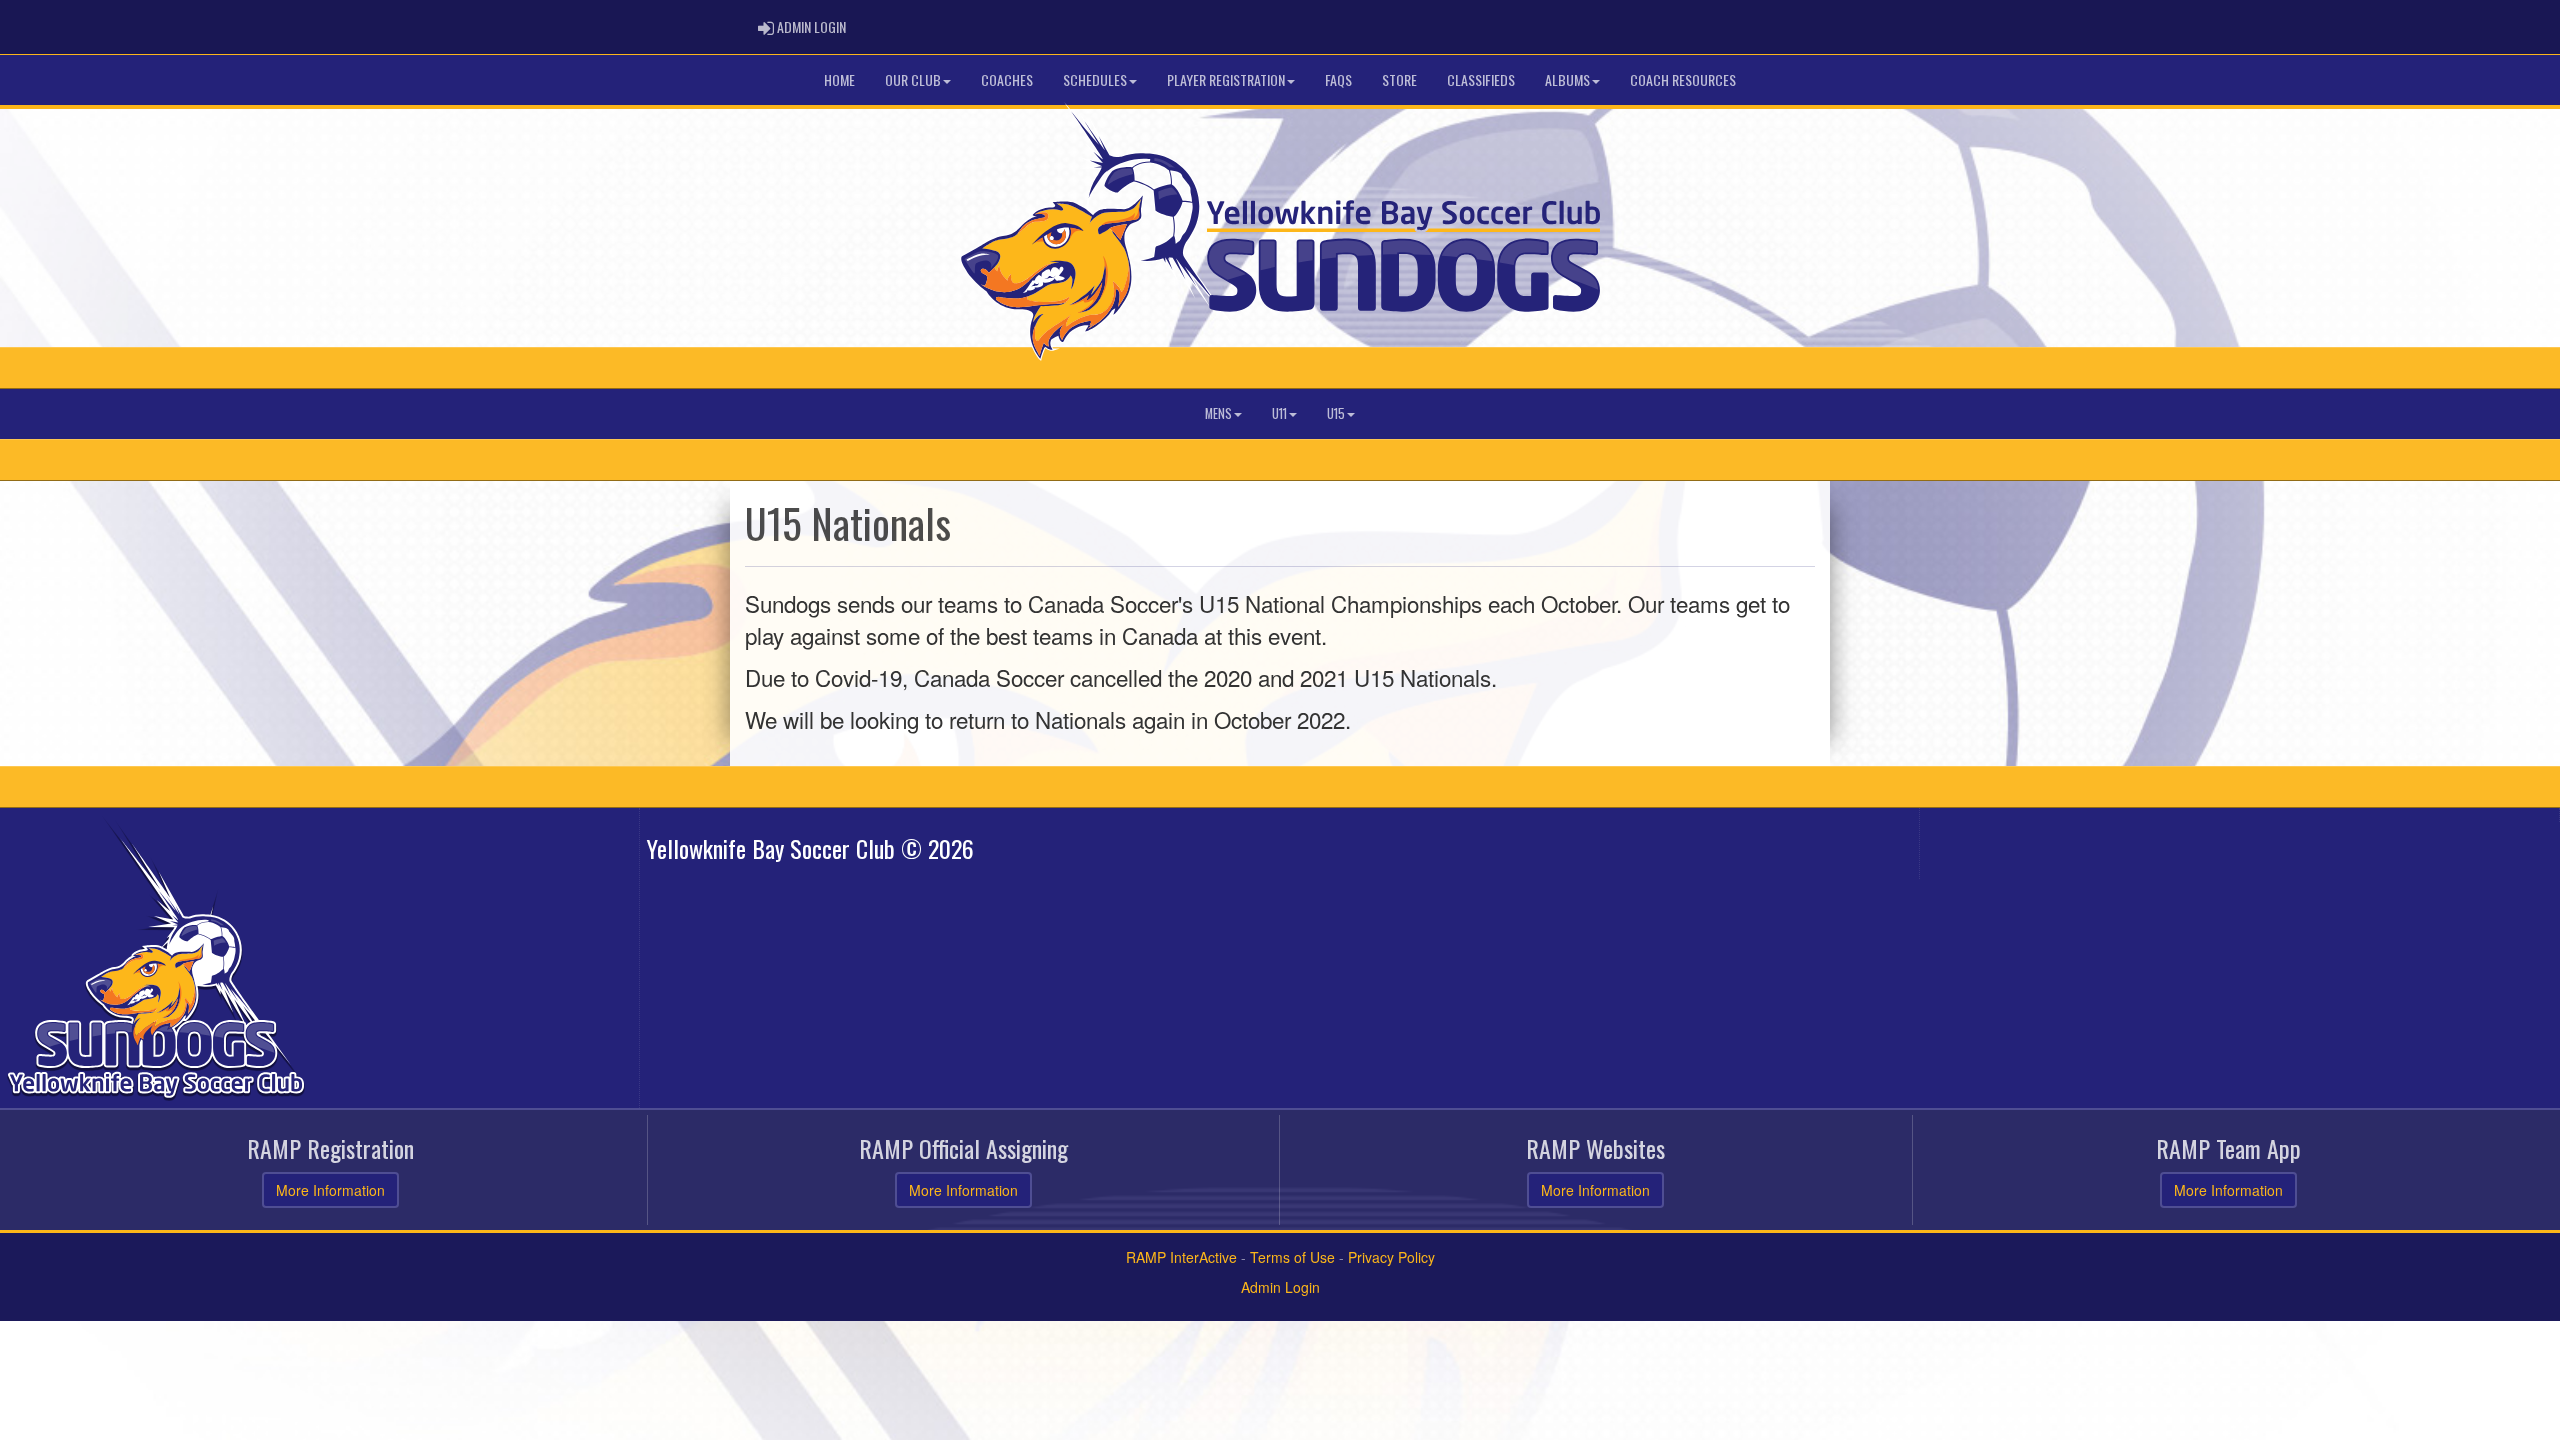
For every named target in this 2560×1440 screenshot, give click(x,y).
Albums (1567, 79)
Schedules (1095, 79)
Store (1399, 79)
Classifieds (1481, 79)
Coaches (1007, 79)
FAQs (1338, 79)
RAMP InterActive (1181, 1257)
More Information (330, 1190)
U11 (1279, 413)
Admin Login (1280, 1287)
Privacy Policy (1391, 1257)
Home (839, 79)
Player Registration (1226, 79)
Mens (1218, 413)
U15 (1336, 413)
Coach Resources (1683, 79)
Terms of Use (1292, 1257)
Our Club (913, 79)
